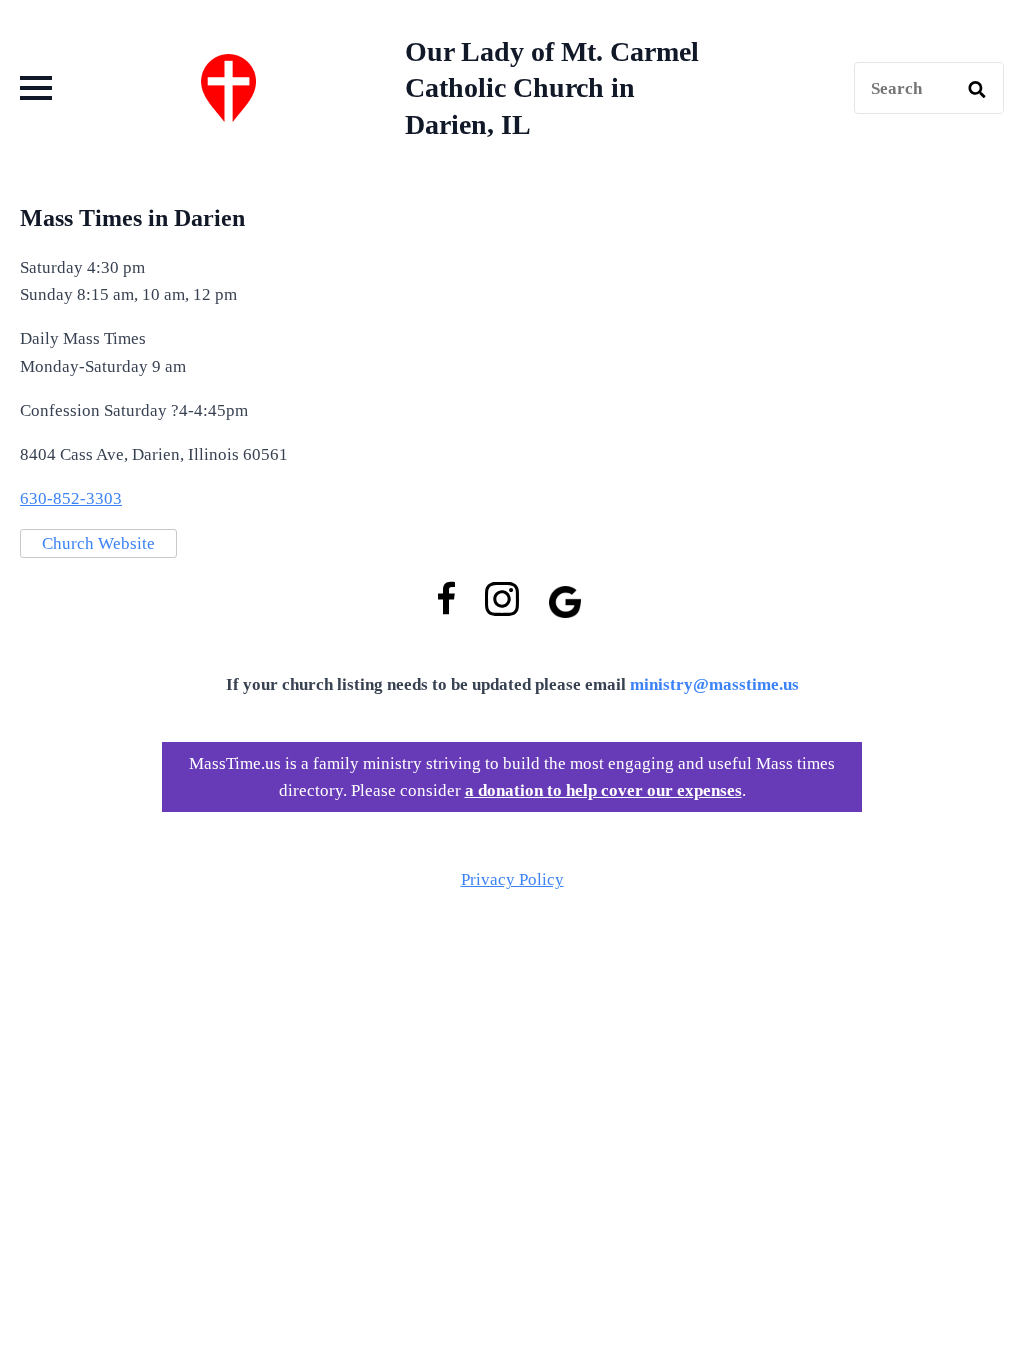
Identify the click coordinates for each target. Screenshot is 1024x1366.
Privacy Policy (512, 879)
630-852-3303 (71, 498)
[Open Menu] (36, 88)
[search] (977, 89)
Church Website (98, 543)
